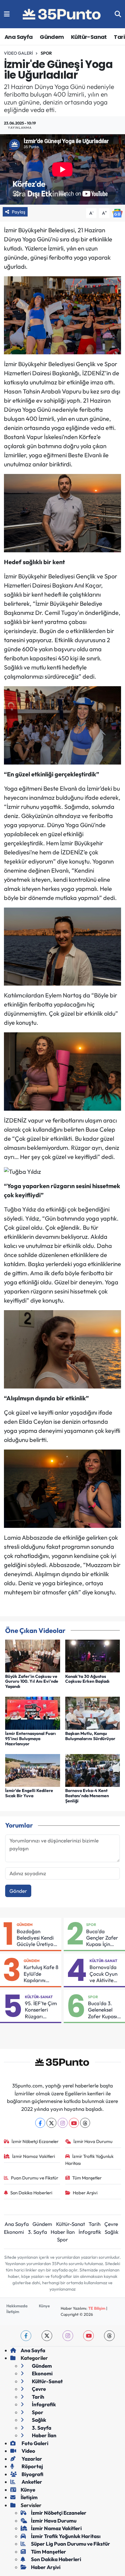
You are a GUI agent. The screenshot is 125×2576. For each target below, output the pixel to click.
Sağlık (111, 2232)
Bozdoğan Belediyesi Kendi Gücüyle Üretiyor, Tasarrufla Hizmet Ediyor (37, 1938)
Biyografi (32, 2474)
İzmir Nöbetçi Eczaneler (35, 2141)
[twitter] (47, 2336)
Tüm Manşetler (87, 2178)
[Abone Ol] (117, 212)
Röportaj (32, 2466)
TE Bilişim (97, 2308)
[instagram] (68, 2336)
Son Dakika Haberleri (31, 2193)
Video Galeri (19, 53)
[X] (51, 2123)
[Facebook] (40, 2123)
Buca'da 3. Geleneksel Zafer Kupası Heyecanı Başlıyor (103, 2010)
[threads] (109, 2336)
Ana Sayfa (19, 37)
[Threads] (85, 2123)
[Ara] (118, 14)
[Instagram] (63, 2123)
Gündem (52, 37)
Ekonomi (14, 2232)
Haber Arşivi (85, 2193)
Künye (44, 2306)
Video (28, 2451)
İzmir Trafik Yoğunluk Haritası (90, 2160)
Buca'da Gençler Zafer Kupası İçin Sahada (102, 1938)
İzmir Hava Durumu (93, 2141)
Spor (46, 53)
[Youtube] (74, 2123)
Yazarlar (31, 2459)
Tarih (95, 2224)
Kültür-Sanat (89, 37)
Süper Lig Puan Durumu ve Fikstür (71, 2544)
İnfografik (90, 2232)
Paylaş (19, 212)
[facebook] (26, 2336)
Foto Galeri (34, 2443)
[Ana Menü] (7, 14)
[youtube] (88, 2336)
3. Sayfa (37, 2232)
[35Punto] (62, 14)
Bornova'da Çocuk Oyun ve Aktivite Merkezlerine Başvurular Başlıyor (104, 1974)
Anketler (31, 2482)
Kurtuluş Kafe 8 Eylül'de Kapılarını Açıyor (41, 1974)
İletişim (13, 2312)
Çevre (111, 2224)
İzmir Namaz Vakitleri (34, 2156)
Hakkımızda (17, 2306)
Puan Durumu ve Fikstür (35, 2178)
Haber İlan (63, 2232)
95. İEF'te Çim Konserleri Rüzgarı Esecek (41, 2010)
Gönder (18, 1891)
